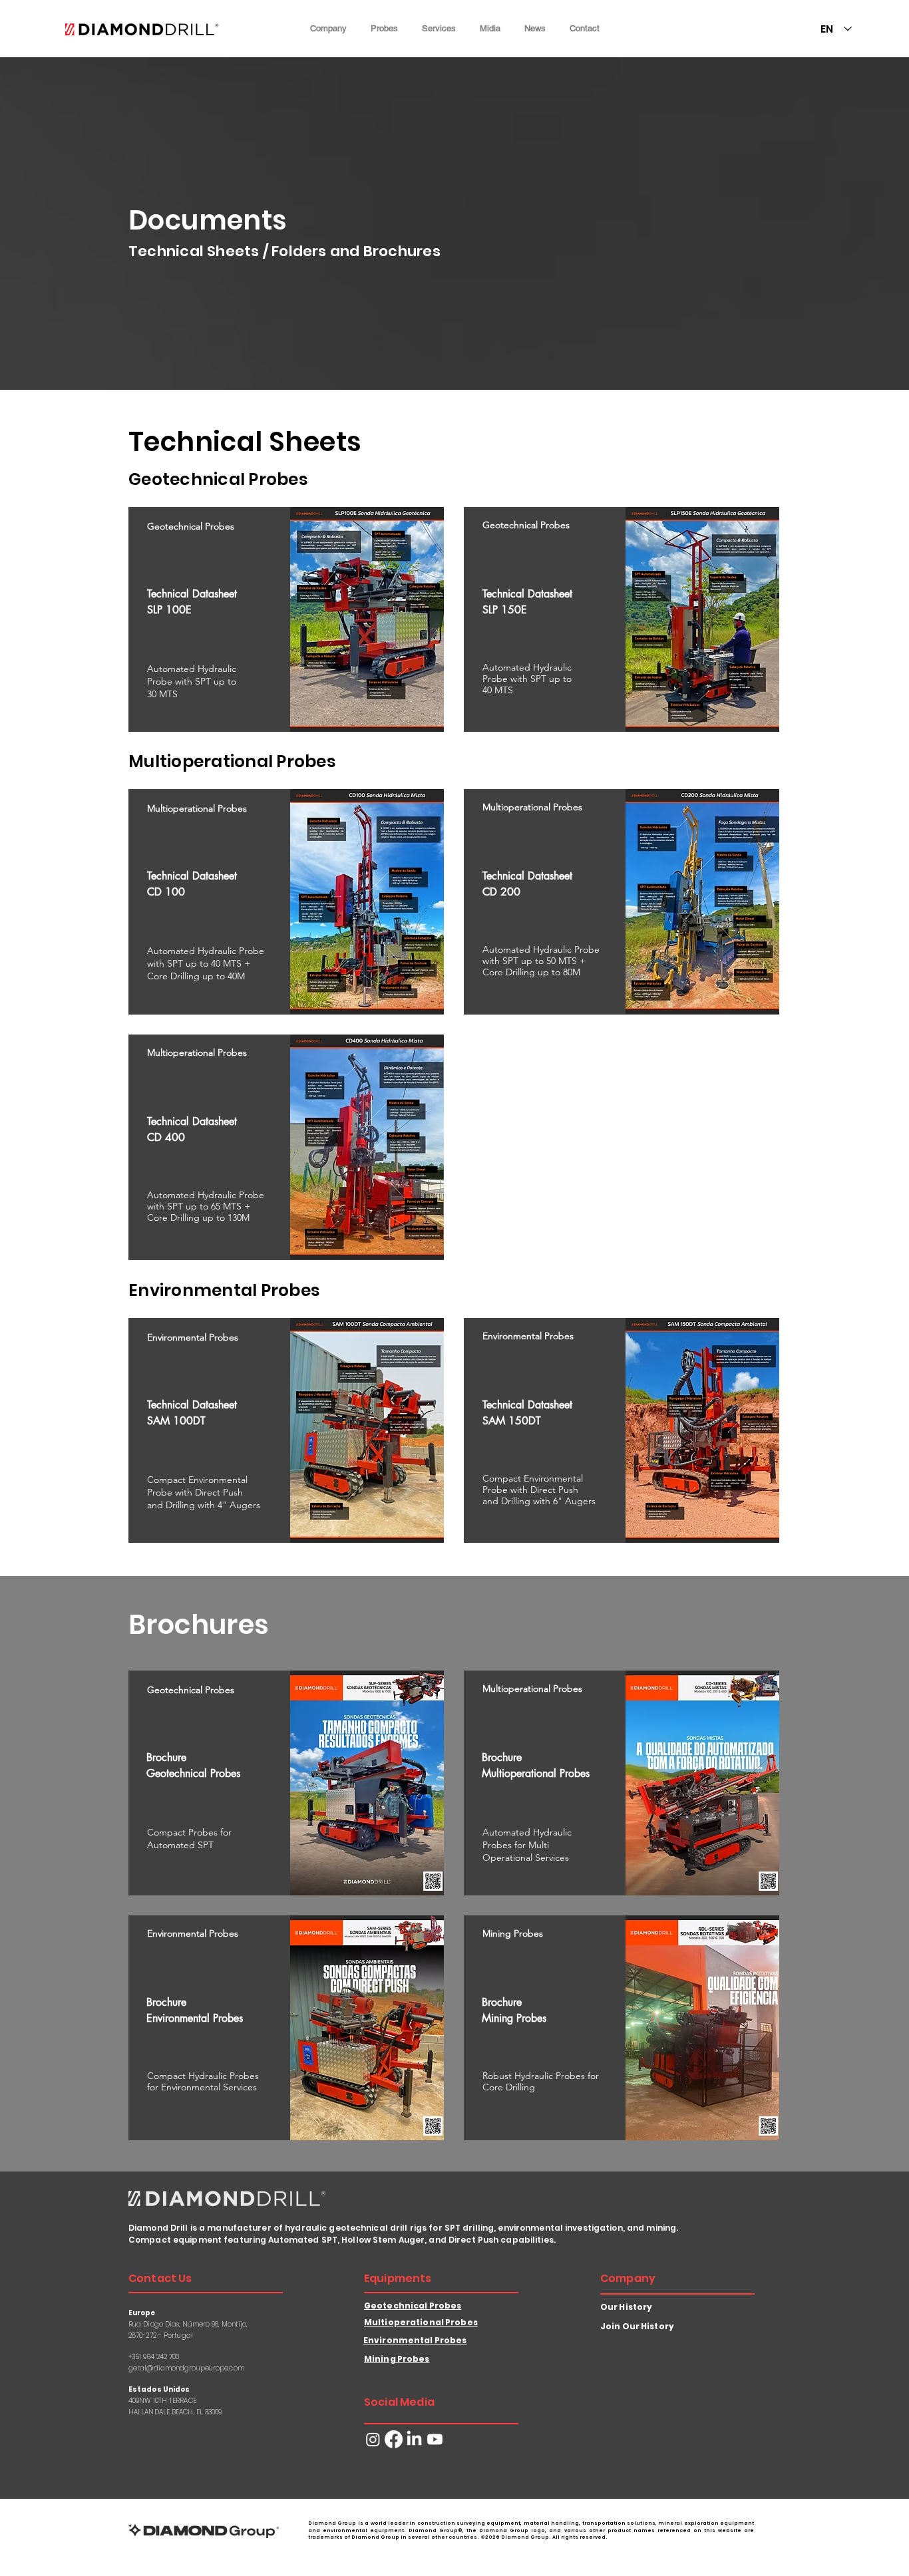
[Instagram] (373, 2439)
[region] (286, 619)
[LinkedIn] (414, 2439)
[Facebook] (394, 2439)
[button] (328, 28)
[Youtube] (435, 2439)
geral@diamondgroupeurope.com (186, 2368)
